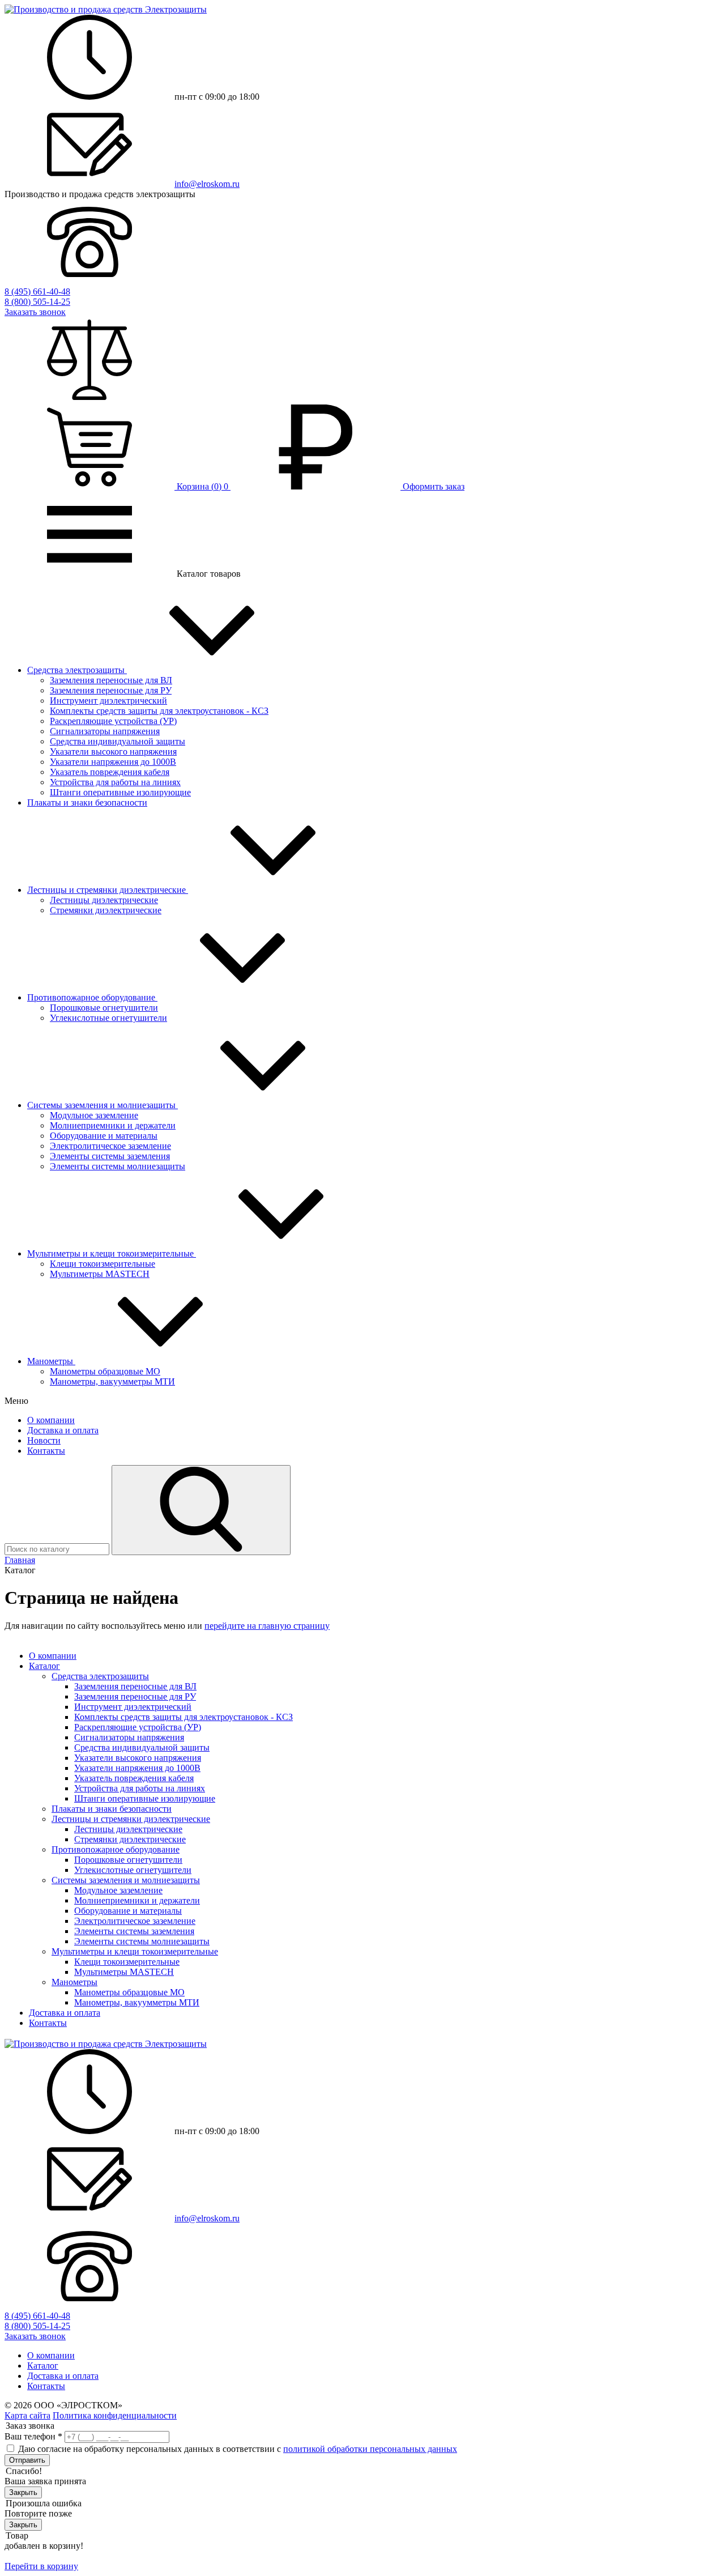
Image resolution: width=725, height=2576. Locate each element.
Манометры (51, 1361)
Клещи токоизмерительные (103, 1264)
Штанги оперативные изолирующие (120, 792)
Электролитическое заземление (110, 1146)
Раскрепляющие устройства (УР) (113, 721)
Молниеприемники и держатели (113, 1125)
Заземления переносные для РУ (111, 690)
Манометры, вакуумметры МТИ (112, 1381)
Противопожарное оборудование (92, 997)
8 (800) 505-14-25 (37, 302)
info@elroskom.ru (207, 184)
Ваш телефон (33, 2436)
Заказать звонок (35, 312)
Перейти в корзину (41, 2566)
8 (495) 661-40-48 (37, 291)
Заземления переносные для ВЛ (111, 680)
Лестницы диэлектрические (104, 900)
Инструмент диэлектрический (108, 701)
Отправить (27, 2460)
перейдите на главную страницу (267, 1626)
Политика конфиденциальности (115, 2415)
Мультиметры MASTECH (100, 1274)
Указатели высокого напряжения (113, 751)
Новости (44, 1440)
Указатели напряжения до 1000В (113, 762)
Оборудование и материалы (104, 1136)
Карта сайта (27, 2415)
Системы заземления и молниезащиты (103, 1105)
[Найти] (201, 1510)
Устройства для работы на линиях (115, 782)
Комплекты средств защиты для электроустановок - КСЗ (159, 711)
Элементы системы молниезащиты (118, 1166)
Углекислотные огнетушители (108, 1018)
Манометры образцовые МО (105, 1371)
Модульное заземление (94, 1115)
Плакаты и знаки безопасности (87, 802)
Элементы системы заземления (110, 1156)
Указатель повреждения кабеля (110, 772)
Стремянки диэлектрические (106, 910)
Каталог (44, 1666)
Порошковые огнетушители (104, 1008)
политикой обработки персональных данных (370, 2449)
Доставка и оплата (63, 1430)
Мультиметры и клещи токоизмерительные (112, 1253)
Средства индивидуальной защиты (118, 741)
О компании (51, 1420)
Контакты (46, 1451)
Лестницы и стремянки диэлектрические (108, 890)
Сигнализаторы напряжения (105, 731)
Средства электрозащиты (77, 670)
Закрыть (23, 2492)
